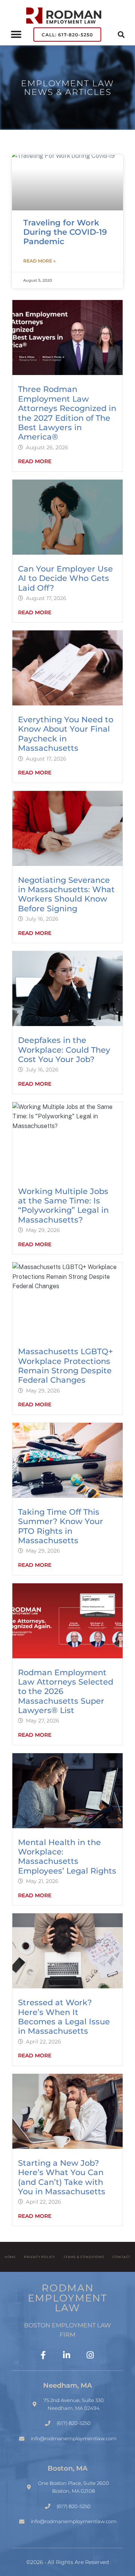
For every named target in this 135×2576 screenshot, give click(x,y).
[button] (16, 35)
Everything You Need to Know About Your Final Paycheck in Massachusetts (66, 734)
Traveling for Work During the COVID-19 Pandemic (65, 232)
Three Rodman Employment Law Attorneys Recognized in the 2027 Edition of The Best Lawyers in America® (67, 413)
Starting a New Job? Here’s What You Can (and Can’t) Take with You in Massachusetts (62, 2177)
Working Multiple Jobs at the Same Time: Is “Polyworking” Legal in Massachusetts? (63, 1205)
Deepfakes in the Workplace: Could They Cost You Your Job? (64, 1050)
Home (10, 2257)
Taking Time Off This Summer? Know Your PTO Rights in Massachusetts (61, 1526)
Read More (35, 461)
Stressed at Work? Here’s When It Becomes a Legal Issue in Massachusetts (64, 2017)
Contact (121, 2257)
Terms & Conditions (84, 2257)
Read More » (39, 261)
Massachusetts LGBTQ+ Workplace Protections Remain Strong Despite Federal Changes (65, 1366)
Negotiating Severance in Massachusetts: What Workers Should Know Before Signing (66, 894)
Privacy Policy (40, 2257)
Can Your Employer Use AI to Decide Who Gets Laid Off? (65, 578)
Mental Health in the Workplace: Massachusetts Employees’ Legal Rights (67, 1857)
